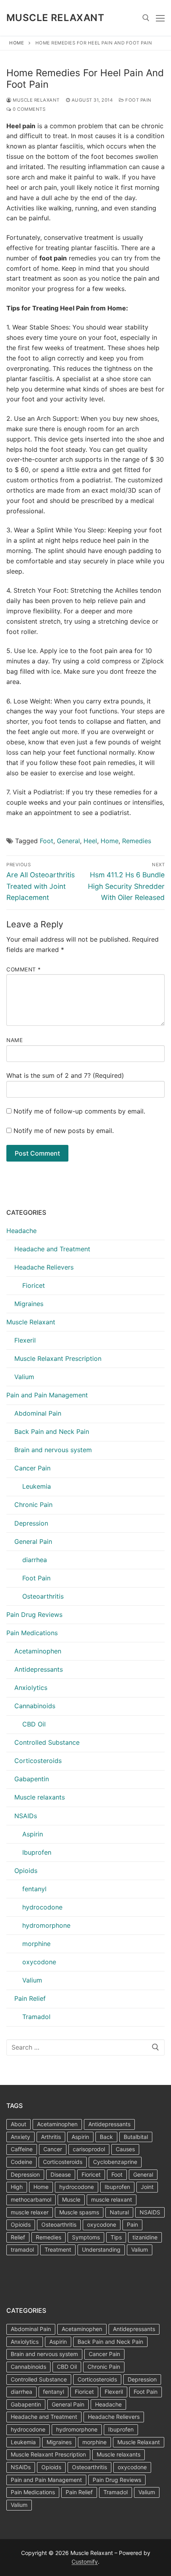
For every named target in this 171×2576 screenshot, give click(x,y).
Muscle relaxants (40, 1797)
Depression (31, 1523)
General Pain (33, 1541)
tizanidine (145, 2237)
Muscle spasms (79, 2212)
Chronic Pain (33, 1505)
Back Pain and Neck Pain (52, 1432)
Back (106, 2137)
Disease (61, 2174)
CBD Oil (34, 1724)
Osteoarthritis (43, 1596)
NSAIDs (26, 1816)
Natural (119, 2212)
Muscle (71, 2199)
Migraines (29, 1304)
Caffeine (22, 2149)
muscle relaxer (30, 2212)
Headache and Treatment (52, 1249)
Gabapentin (32, 1779)
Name (15, 1040)
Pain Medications (32, 1633)
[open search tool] (146, 18)
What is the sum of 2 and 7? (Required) (65, 1075)
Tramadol (36, 2017)
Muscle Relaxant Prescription (58, 1358)
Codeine (21, 2162)
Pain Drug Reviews (34, 1615)
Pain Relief (30, 1998)
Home (17, 43)
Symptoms (86, 2237)
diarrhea (35, 1560)
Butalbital (136, 2137)
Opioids (26, 1871)
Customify (85, 2562)
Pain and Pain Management (47, 1395)
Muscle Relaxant (55, 18)
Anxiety (20, 2137)
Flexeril (25, 1340)
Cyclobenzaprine (115, 2162)
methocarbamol (31, 2199)
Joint (147, 2187)
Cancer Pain (32, 1468)
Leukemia (37, 1486)
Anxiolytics (31, 1688)
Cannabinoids (35, 1706)
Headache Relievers (44, 1267)
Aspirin (33, 1834)
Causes (125, 2149)
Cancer (53, 2149)
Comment (24, 969)
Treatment (58, 2249)
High (17, 2187)
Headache (21, 1231)
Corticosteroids (38, 1761)
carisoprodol (89, 2149)
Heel (90, 841)
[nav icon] (160, 18)
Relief (18, 2237)
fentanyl (34, 1889)
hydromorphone (46, 1925)
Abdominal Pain (38, 1413)
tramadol (22, 2249)
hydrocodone (42, 1907)
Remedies (137, 841)
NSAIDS (150, 2212)
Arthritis (51, 2137)
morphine (36, 1944)
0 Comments (28, 109)
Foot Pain (138, 100)
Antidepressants (39, 1669)
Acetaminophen (38, 1651)
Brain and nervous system (53, 1450)
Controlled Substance (47, 1742)
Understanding (101, 2249)
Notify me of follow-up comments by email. (79, 1111)
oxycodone (39, 1962)
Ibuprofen (37, 1852)
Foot (47, 841)
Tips (116, 2237)
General (68, 841)
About (18, 2124)
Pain (132, 2224)
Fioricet (34, 1285)
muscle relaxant (112, 2199)
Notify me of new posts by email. (64, 1131)
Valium (24, 1377)
